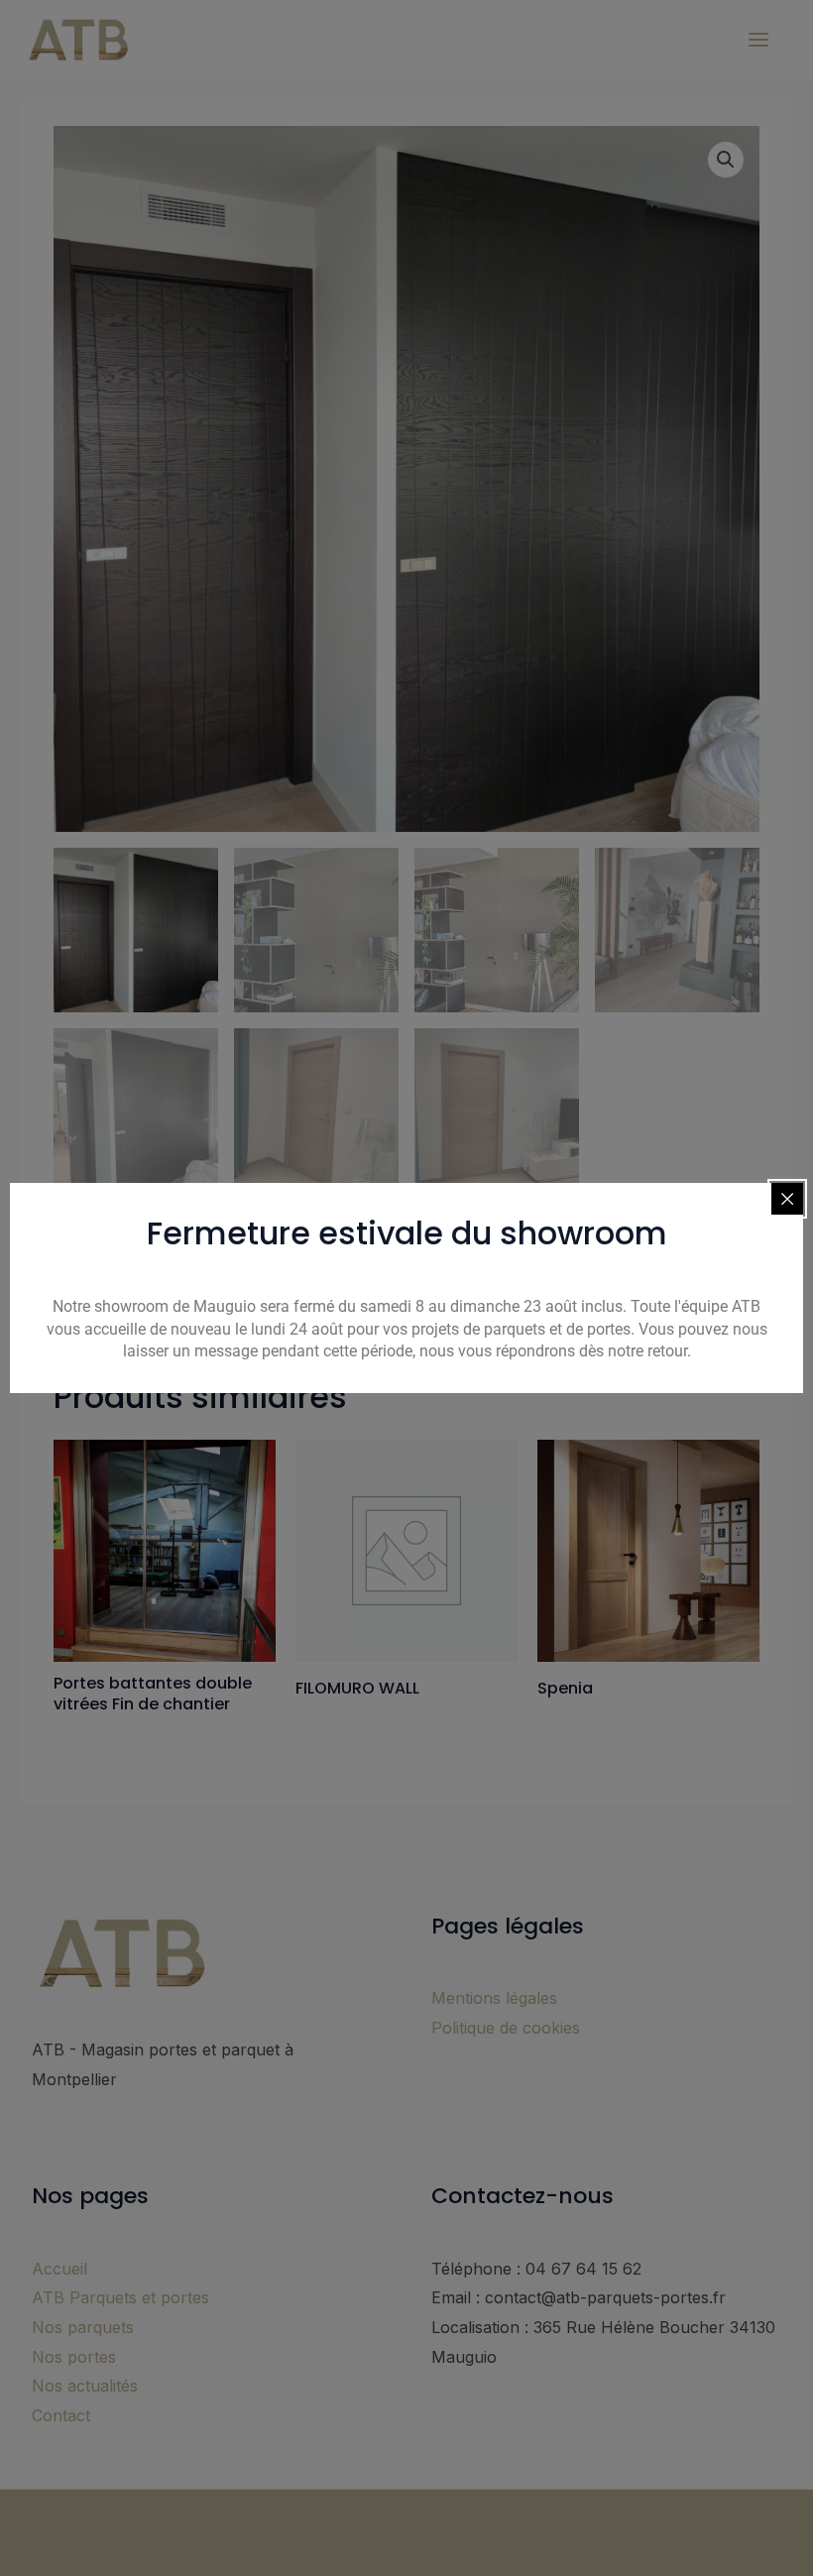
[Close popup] (787, 1199)
